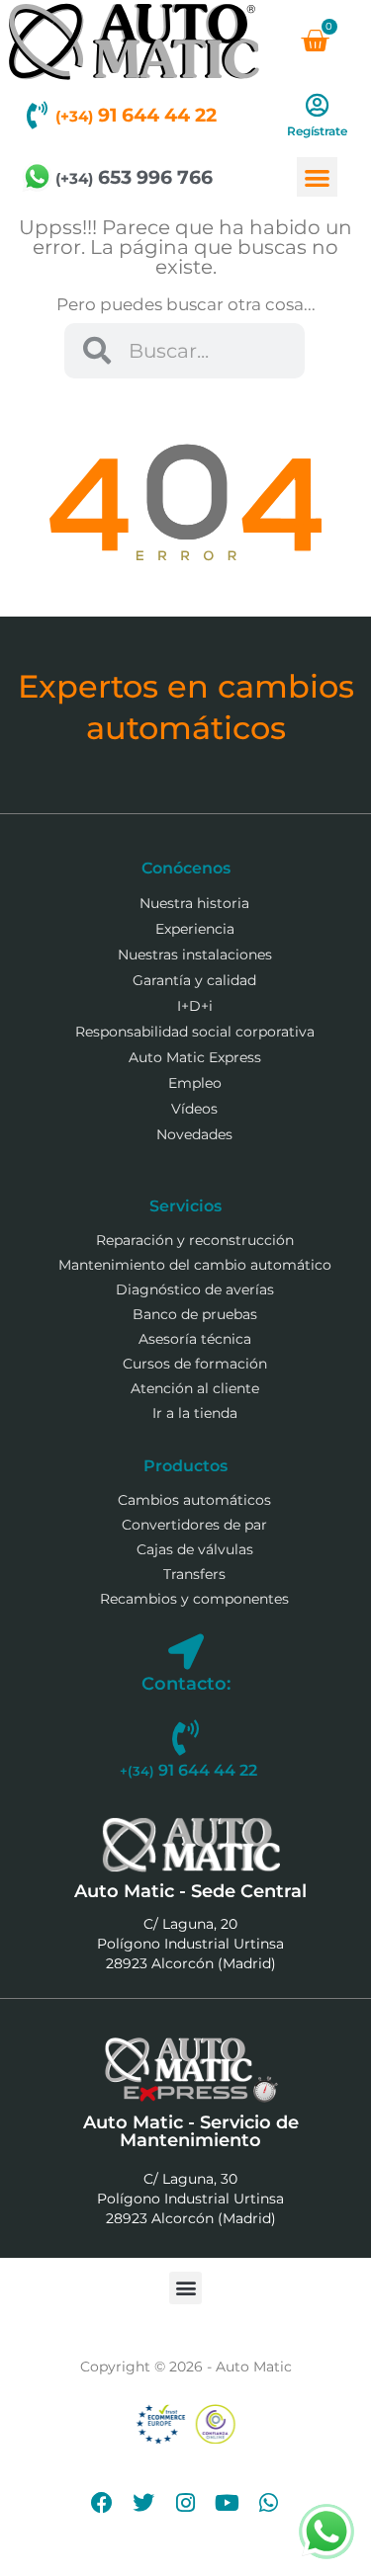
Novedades (194, 1134)
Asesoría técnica (195, 1339)
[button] (317, 177)
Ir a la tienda (195, 1413)
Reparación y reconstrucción (195, 1240)
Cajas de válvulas (195, 1549)
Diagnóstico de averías (195, 1289)
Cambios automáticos (194, 1500)
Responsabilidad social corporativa (195, 1032)
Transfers (194, 1574)
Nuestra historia (194, 903)
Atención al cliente (195, 1388)
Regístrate (317, 131)
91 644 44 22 (136, 115)
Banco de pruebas (195, 1314)
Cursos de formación (195, 1364)
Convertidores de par (194, 1525)
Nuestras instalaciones (195, 955)
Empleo (195, 1083)
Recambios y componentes (194, 1599)
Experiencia (195, 929)
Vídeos (194, 1109)
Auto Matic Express (195, 1057)
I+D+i (195, 1006)
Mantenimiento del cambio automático (195, 1265)
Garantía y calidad (194, 980)
